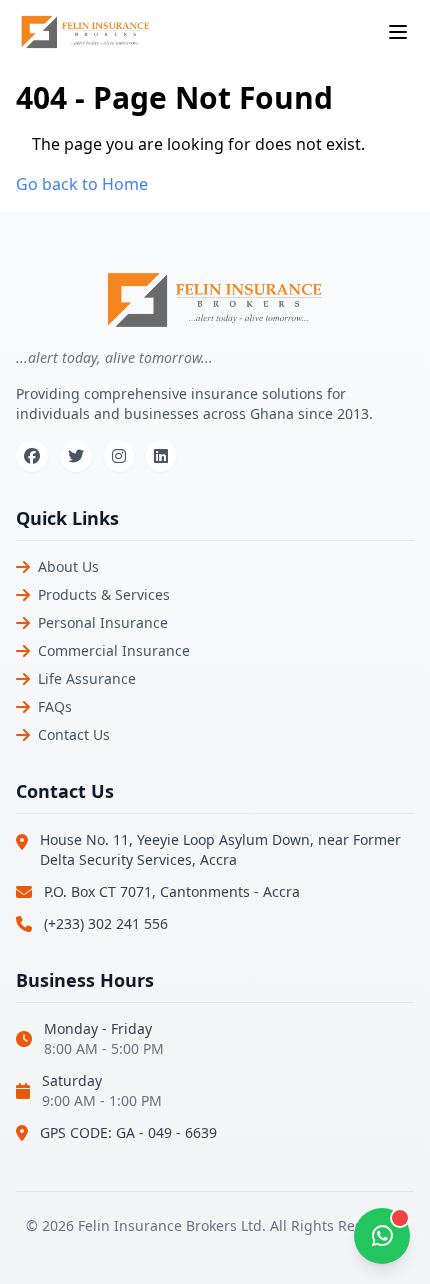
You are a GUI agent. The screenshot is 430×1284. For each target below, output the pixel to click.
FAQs (55, 706)
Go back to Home (82, 184)
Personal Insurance (103, 622)
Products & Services (104, 594)
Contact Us (74, 734)
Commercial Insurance (114, 650)
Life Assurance (87, 678)
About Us (68, 566)
